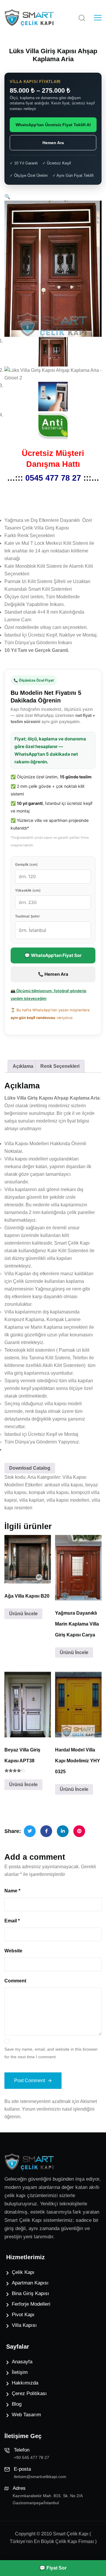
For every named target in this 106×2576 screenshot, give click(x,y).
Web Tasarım (26, 2415)
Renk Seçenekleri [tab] (60, 1066)
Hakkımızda (25, 2383)
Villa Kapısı (24, 2325)
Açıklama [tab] (23, 1066)
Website (13, 1951)
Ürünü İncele (23, 1614)
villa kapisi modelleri (68, 1500)
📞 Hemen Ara (53, 974)
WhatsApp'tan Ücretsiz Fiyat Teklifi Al (53, 125)
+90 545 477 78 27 (32, 2457)
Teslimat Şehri (27, 916)
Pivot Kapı (23, 2315)
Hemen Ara (53, 143)
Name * (12, 1891)
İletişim (20, 2372)
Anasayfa (22, 2362)
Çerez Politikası (29, 2393)
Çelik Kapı (23, 2272)
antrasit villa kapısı (64, 1485)
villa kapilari (32, 1500)
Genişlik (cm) (26, 864)
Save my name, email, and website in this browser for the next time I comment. (51, 2053)
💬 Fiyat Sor (53, 2568)
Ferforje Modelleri (31, 2304)
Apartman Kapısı (30, 2283)
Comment (15, 1981)
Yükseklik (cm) (28, 890)
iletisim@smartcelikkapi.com (40, 2477)
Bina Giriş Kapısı (30, 2293)
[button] (7, 197)
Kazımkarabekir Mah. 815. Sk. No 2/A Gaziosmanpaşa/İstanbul (48, 2499)
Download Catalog (30, 1468)
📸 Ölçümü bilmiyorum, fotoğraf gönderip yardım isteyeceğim (48, 995)
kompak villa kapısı (49, 1492)
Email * (12, 1921)
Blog (17, 2404)
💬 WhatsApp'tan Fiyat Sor (53, 955)
